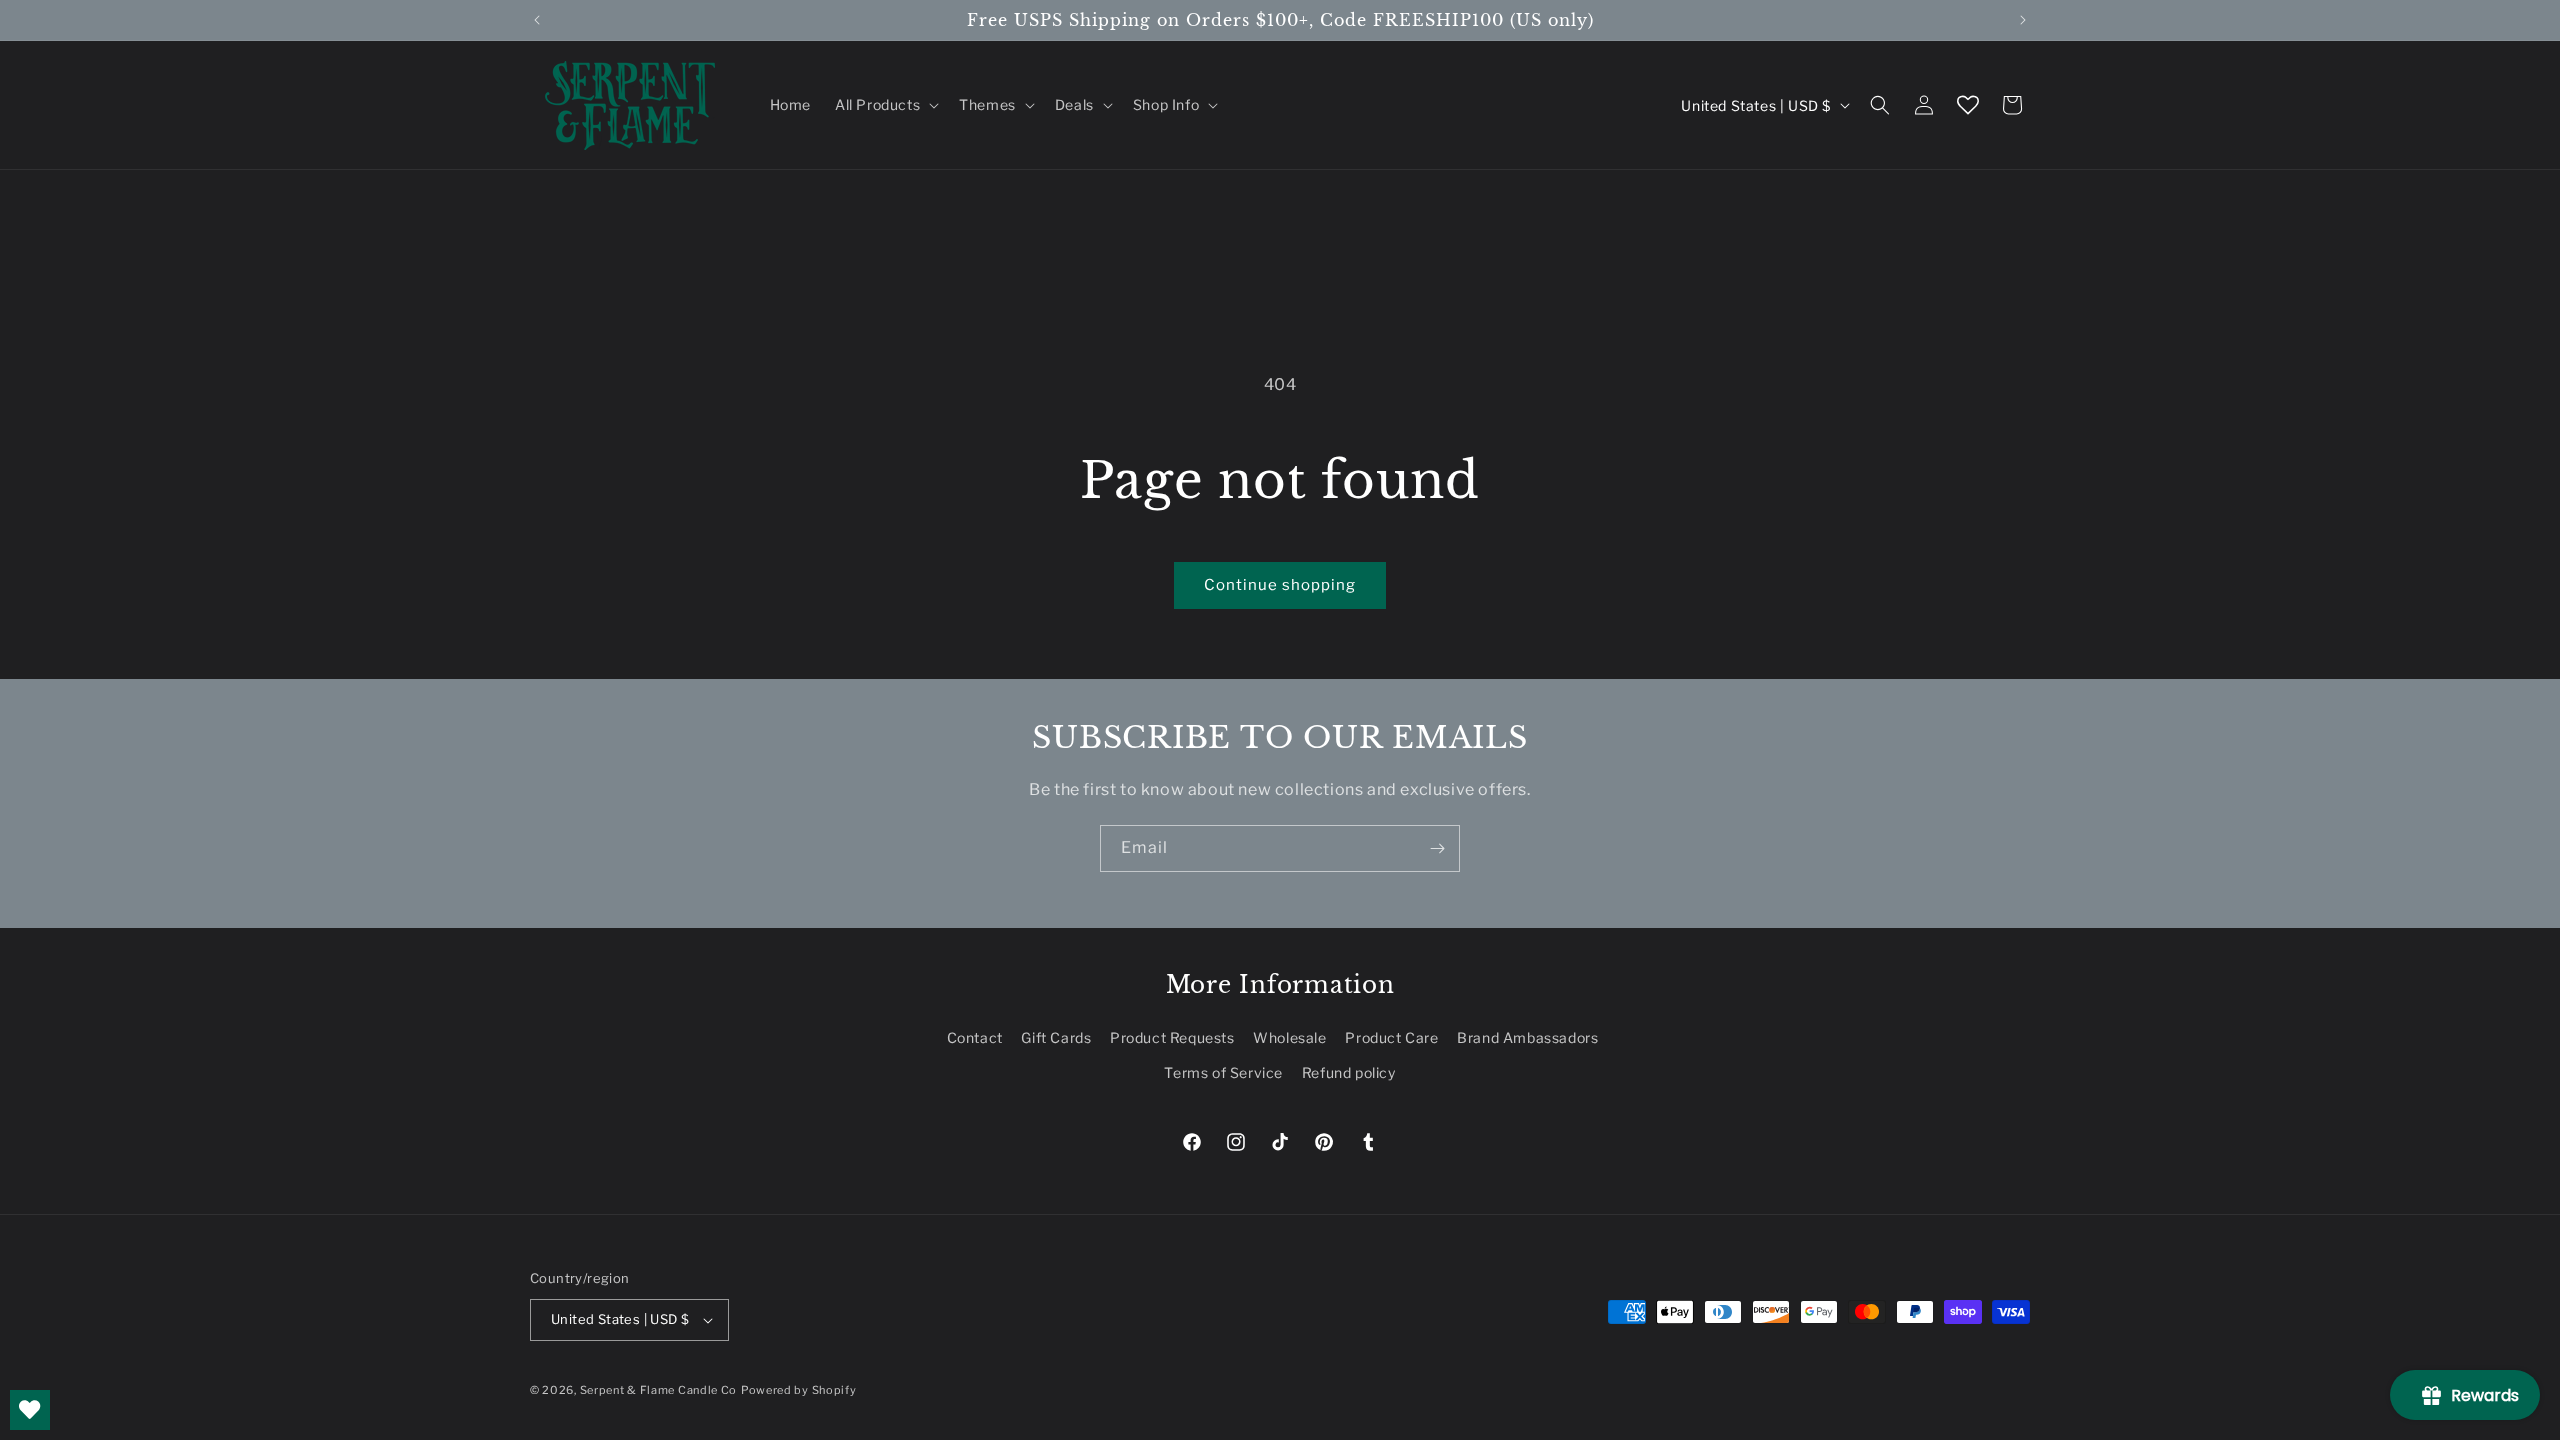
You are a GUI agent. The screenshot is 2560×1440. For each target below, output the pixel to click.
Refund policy (1349, 1072)
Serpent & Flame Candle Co (659, 1390)
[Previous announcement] (537, 20)
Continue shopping (1280, 585)
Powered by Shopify (799, 1390)
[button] (885, 105)
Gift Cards (1056, 1037)
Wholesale (1289, 1037)
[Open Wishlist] (1968, 105)
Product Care (1391, 1037)
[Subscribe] (1437, 848)
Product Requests (1172, 1037)
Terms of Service (1223, 1072)
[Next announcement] (2023, 20)
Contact (975, 1037)
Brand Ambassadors (1527, 1037)
